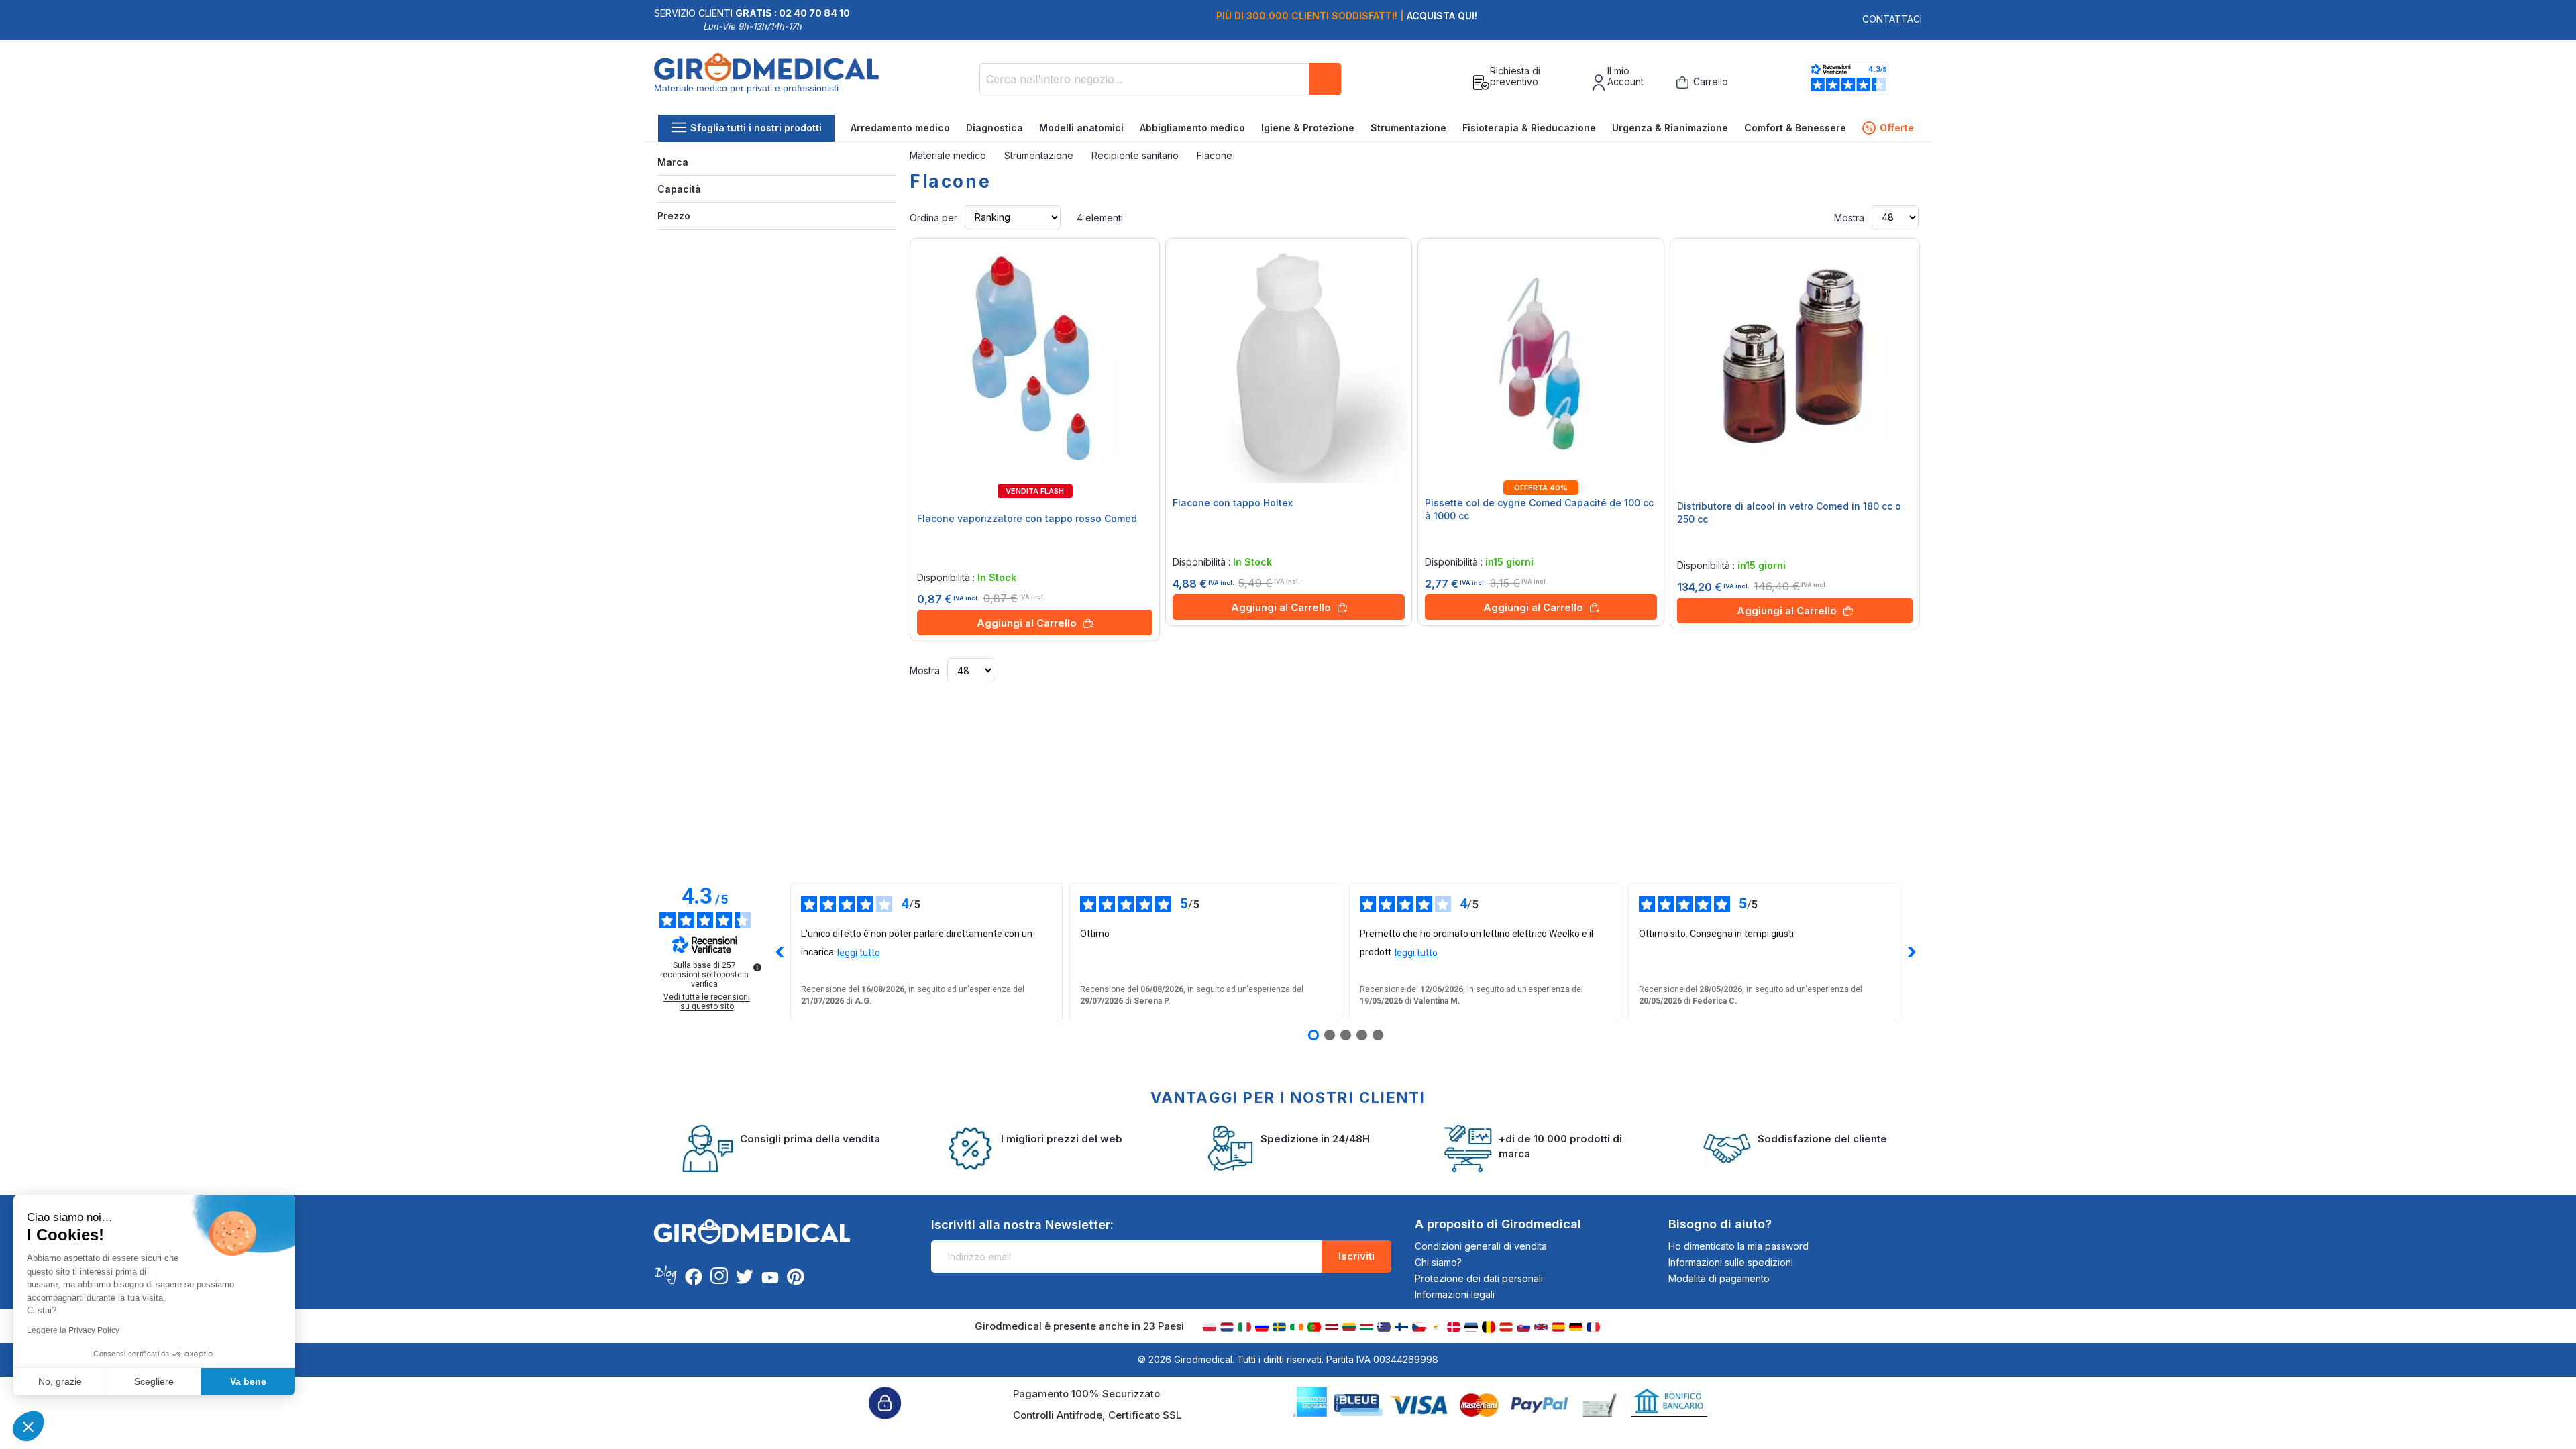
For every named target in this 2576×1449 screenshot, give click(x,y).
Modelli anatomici (1081, 128)
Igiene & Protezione (1308, 128)
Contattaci (1892, 19)
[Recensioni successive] (1911, 952)
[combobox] (1161, 79)
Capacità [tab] (679, 189)
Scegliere (154, 1381)
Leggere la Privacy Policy (73, 1330)
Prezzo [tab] (674, 216)
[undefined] (757, 967)
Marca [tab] (673, 162)
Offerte (1889, 128)
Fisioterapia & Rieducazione (1529, 128)
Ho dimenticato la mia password (1738, 1246)
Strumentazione (1408, 128)
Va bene (248, 1381)
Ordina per (933, 217)
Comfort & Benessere (1795, 128)
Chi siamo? (1438, 1262)
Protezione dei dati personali (1479, 1278)
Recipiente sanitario (1136, 155)
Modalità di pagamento (1719, 1278)
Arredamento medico (900, 128)
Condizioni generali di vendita (1481, 1246)
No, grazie (60, 1381)
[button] (28, 1426)
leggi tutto (859, 953)
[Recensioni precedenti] (780, 952)
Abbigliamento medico (1192, 128)
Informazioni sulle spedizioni (1731, 1262)
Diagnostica (995, 128)
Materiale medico (949, 155)
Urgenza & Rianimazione (1670, 128)
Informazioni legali (1455, 1294)
